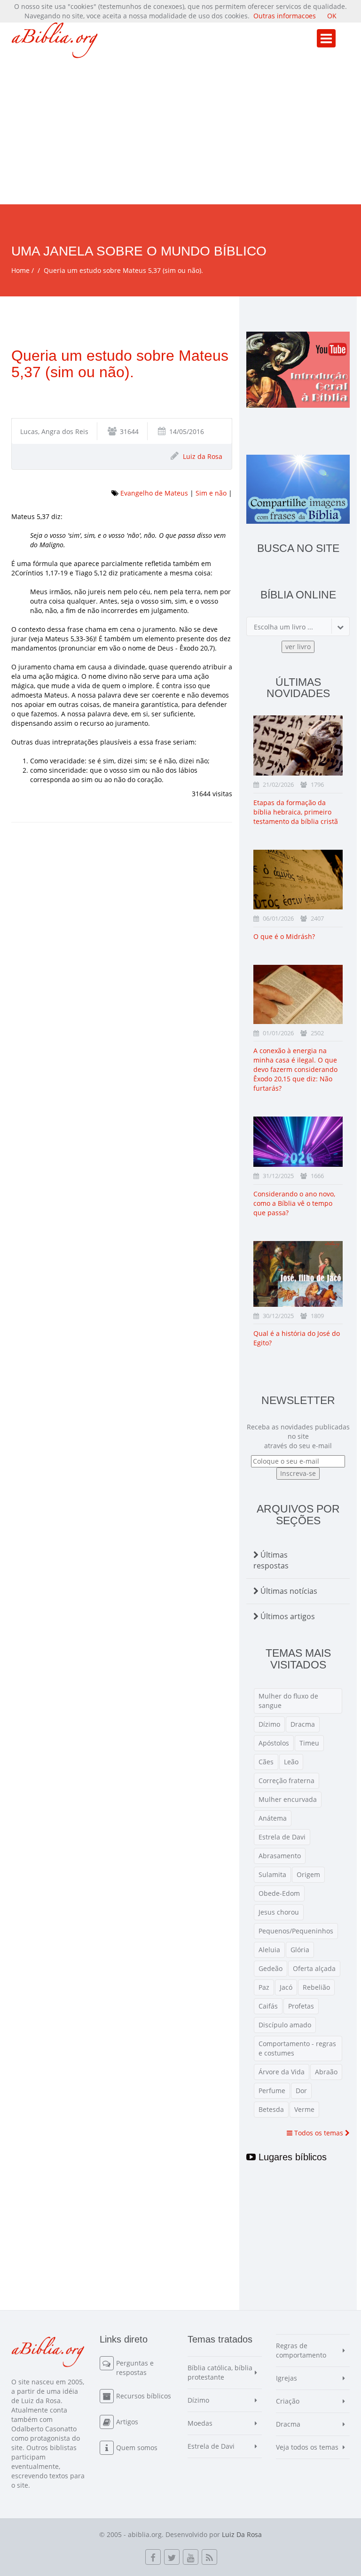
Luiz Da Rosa (242, 2534)
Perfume (272, 2091)
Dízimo (269, 1724)
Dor (301, 2091)
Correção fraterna (286, 1781)
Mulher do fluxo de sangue (288, 1701)
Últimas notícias (288, 1591)
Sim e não (211, 493)
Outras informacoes (285, 16)
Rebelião (316, 1987)
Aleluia (269, 1950)
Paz (264, 1987)
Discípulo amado (285, 2025)
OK (332, 16)
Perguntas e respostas (135, 2368)
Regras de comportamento (301, 2350)
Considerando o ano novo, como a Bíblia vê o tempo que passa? (294, 1203)
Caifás (268, 2006)
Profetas (301, 2006)
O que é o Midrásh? (284, 936)
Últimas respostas (271, 1560)
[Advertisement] (180, 134)
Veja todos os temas (307, 2447)
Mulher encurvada (288, 1799)
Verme (304, 2109)
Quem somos (137, 2448)
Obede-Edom (279, 1893)
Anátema (273, 1818)
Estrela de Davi (282, 1837)
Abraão (326, 2072)
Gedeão (271, 1968)
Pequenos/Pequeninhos (296, 1931)
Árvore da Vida (282, 2072)
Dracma (303, 1724)
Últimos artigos (287, 1616)
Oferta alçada (314, 1968)
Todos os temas (319, 2133)
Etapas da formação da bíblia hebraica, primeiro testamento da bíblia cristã (296, 812)
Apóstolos (274, 1743)
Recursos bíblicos (144, 2396)
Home (20, 270)
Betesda (271, 2109)
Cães (266, 1762)
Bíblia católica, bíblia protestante (220, 2372)
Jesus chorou (279, 1912)
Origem (308, 1874)
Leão (291, 1762)
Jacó (286, 1987)
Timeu (309, 1743)
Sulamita (272, 1874)
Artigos (127, 2422)
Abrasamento (280, 1856)
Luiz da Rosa (203, 456)
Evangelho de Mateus (154, 493)
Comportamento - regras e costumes (297, 2048)
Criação (288, 2401)
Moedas (200, 2423)
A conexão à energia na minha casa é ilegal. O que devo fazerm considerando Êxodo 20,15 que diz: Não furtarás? (295, 1069)
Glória (300, 1950)
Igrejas (286, 2378)
